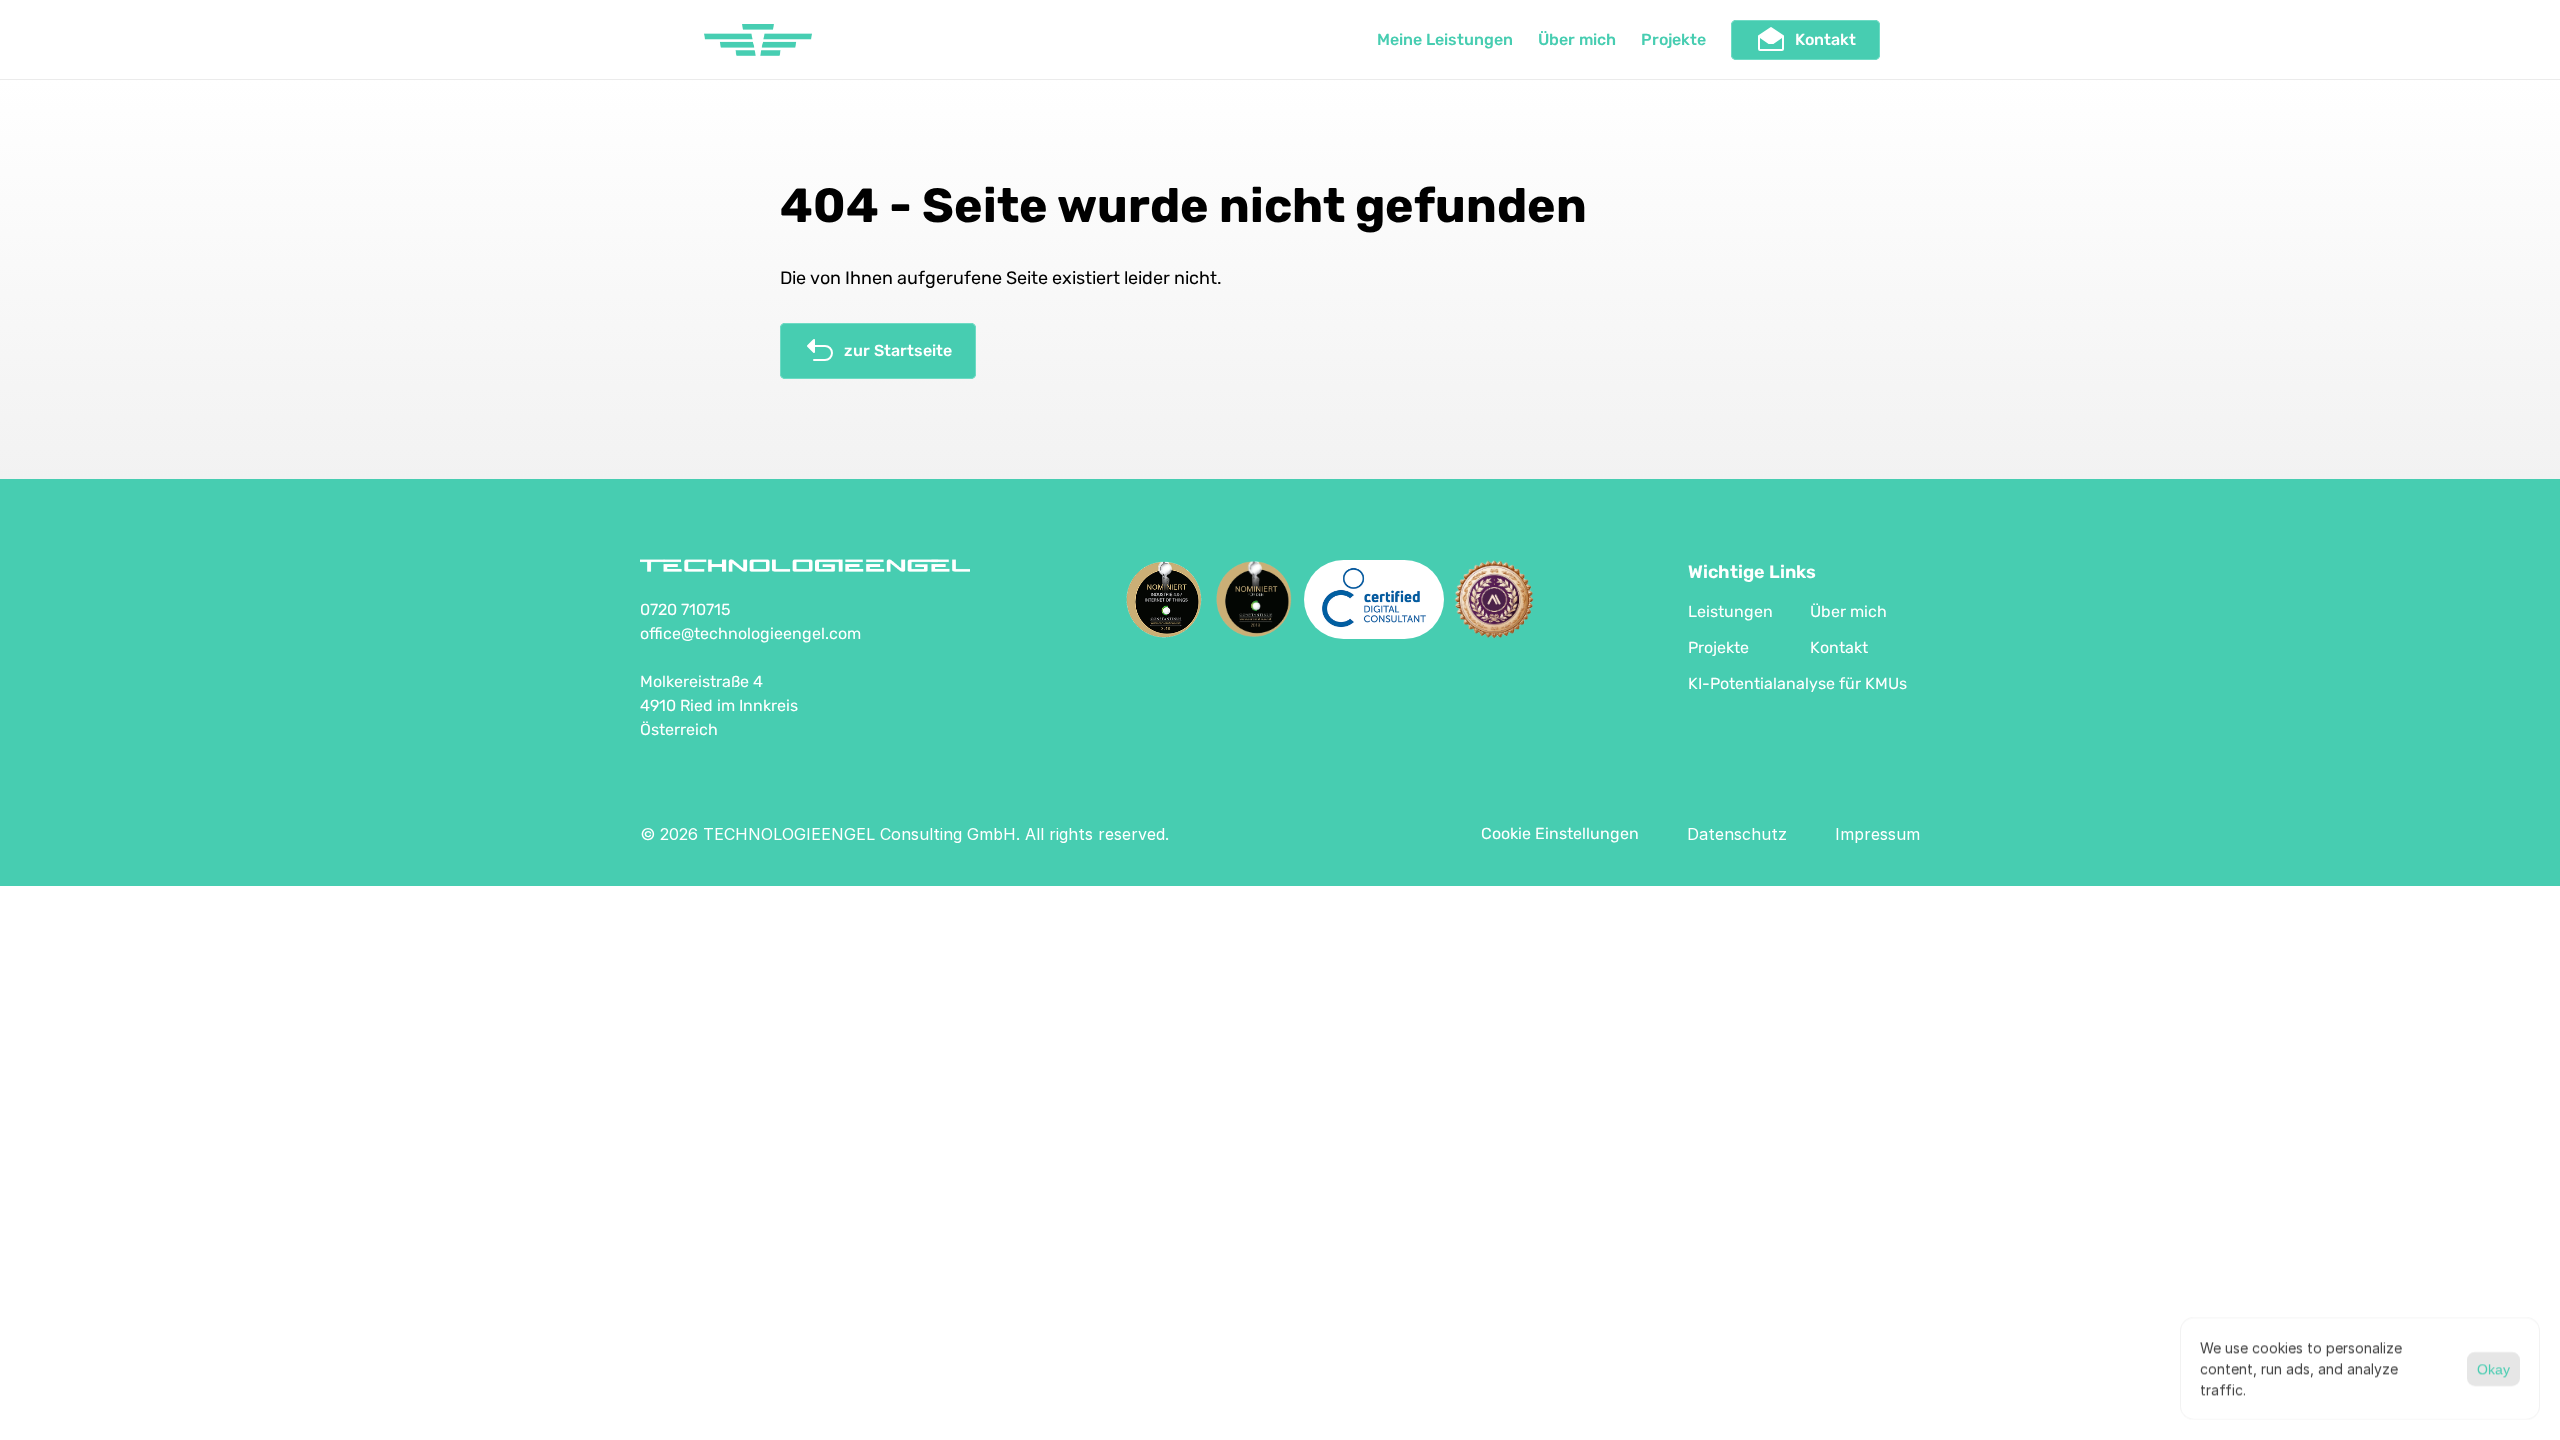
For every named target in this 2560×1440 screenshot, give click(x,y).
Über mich (1577, 39)
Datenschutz (1737, 834)
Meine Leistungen (1445, 39)
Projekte (1673, 39)
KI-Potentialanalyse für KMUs (1797, 683)
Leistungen (1730, 611)
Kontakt (1839, 647)
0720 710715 (685, 609)
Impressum (1877, 834)
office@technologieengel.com (750, 633)
